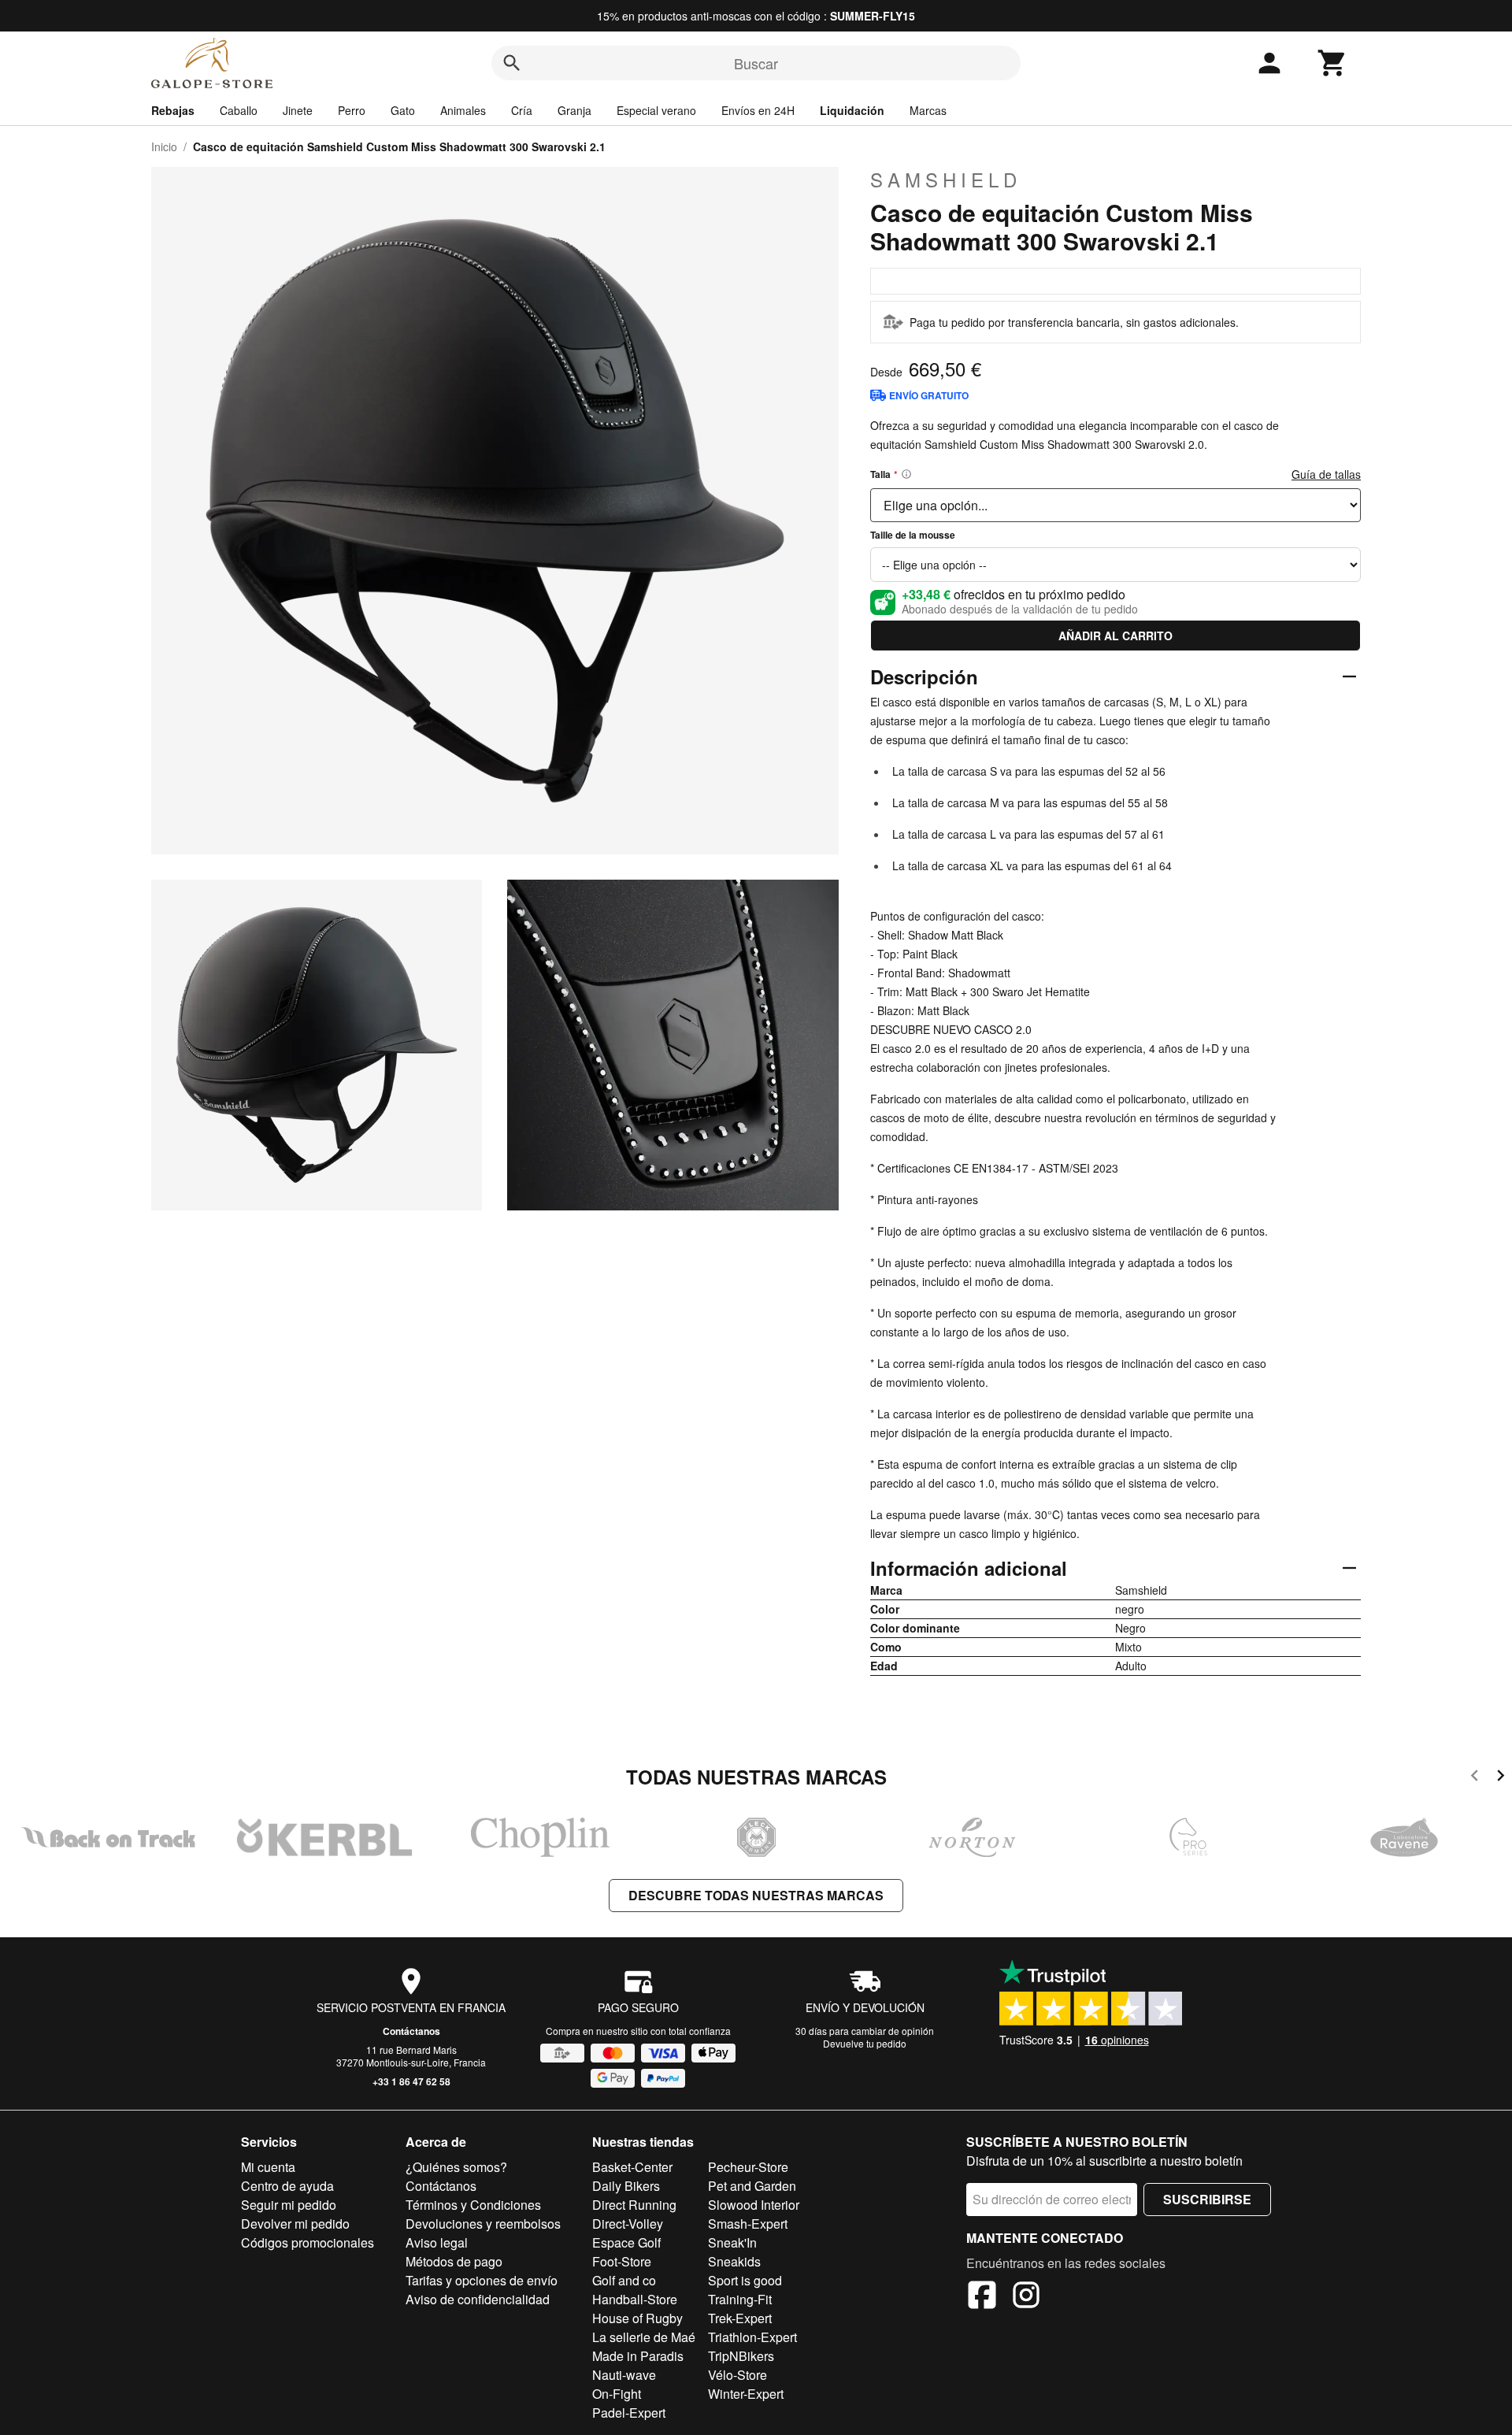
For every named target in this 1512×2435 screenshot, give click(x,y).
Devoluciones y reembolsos (483, 2224)
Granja (574, 110)
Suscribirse (1207, 2199)
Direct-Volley (628, 2224)
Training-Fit (740, 2299)
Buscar (756, 63)
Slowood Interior (754, 2205)
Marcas (928, 110)
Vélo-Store (737, 2375)
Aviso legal (437, 2242)
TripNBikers (741, 2356)
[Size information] (906, 474)
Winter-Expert (746, 2394)
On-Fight (617, 2394)
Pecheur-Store (748, 2167)
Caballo (239, 110)
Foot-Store (622, 2261)
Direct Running (634, 2205)
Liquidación (852, 110)
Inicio (164, 146)
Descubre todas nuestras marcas (756, 1895)
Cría (522, 110)
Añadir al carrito (1115, 636)
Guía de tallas (1326, 474)
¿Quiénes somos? (456, 2167)
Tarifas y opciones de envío (482, 2280)
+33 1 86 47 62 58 (411, 2081)
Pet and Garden (752, 2186)
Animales (463, 110)
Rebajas (173, 110)
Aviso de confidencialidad (478, 2299)
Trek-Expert (740, 2318)
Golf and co (624, 2280)
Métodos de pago (454, 2261)
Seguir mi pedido (289, 2205)
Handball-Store (635, 2299)
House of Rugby (637, 2318)
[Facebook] (982, 2297)
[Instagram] (1026, 2297)
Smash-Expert (748, 2224)
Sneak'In (732, 2242)
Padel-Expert (629, 2413)
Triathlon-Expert (752, 2337)
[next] (1501, 1778)
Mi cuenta (268, 2167)
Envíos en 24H (758, 110)
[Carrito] (1332, 63)
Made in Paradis (638, 2356)
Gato (403, 110)
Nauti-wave (624, 2375)
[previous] (1475, 1778)
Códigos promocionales (308, 2242)
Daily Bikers (626, 2186)
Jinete (298, 110)
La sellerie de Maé (644, 2337)
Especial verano (656, 110)
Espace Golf (626, 2242)
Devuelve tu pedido (865, 2043)
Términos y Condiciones (473, 2205)
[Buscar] (512, 63)
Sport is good (745, 2280)
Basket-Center (632, 2167)
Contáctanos (411, 2031)
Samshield (946, 180)
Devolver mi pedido (295, 2224)
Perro (352, 110)
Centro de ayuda (287, 2186)
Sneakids (734, 2261)
